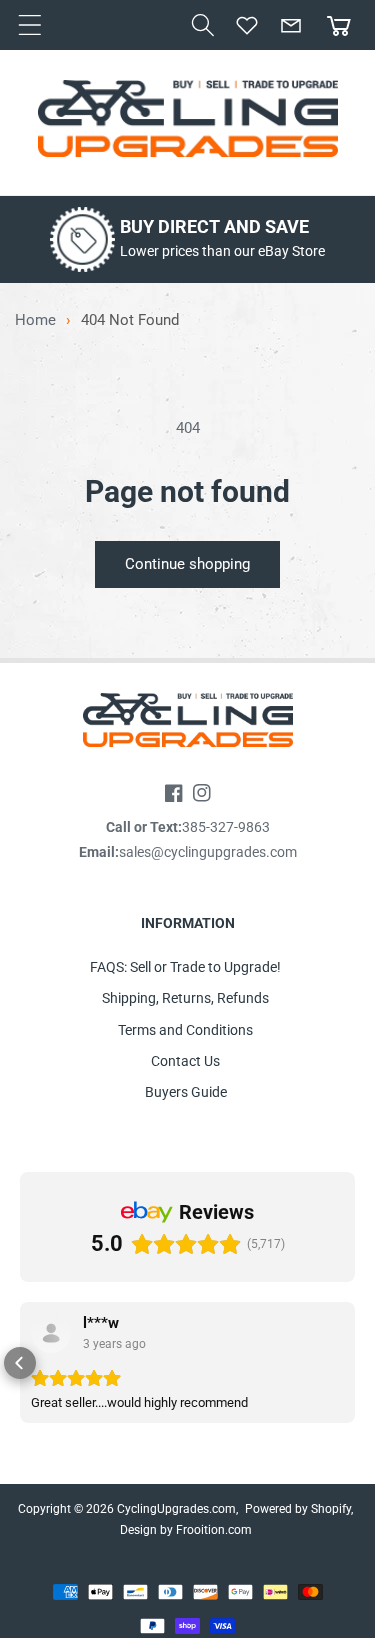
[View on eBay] (51, 1333)
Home (35, 320)
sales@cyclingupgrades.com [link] (208, 852)
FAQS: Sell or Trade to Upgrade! (185, 967)
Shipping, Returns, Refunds (185, 998)
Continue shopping (187, 564)
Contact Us (185, 1061)
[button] (203, 25)
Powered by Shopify (298, 1509)
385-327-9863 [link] (226, 827)
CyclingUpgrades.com (176, 1509)
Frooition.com (214, 1530)
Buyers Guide (186, 1092)
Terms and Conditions (185, 1030)
